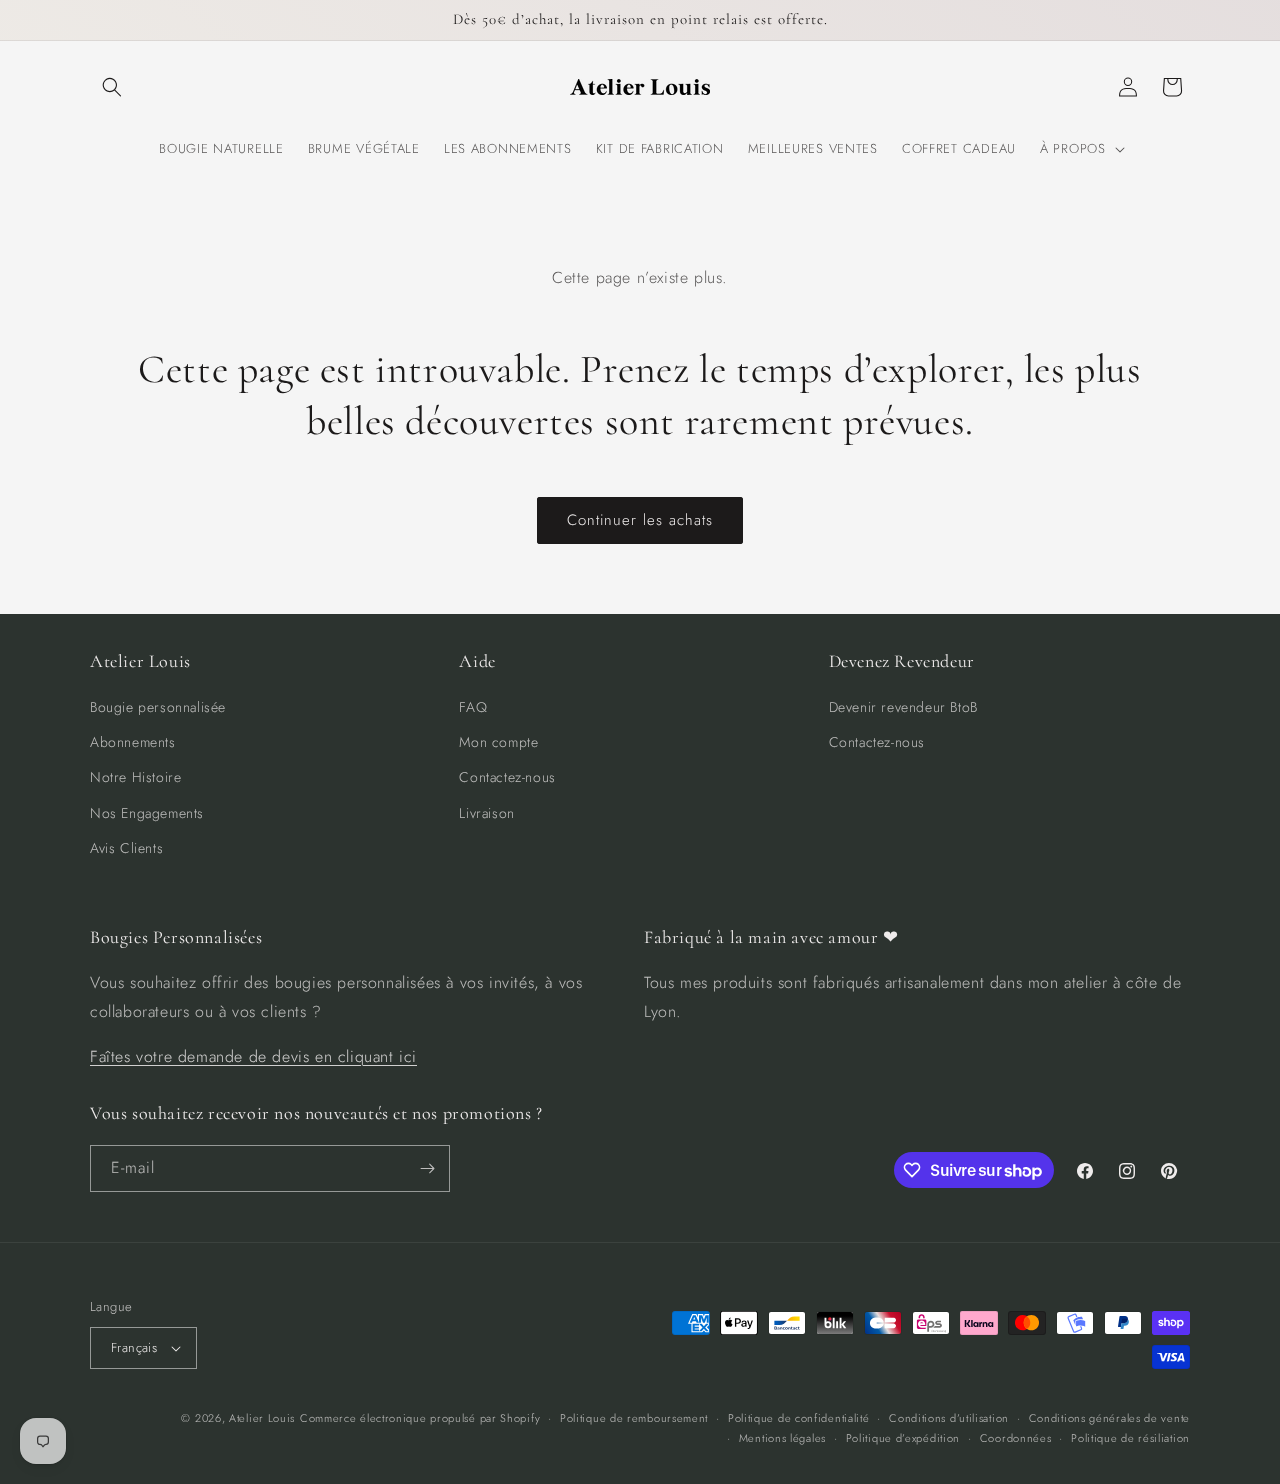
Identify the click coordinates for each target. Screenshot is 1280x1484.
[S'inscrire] (427, 1168)
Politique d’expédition (903, 1438)
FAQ (473, 707)
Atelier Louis (262, 1418)
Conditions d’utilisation (949, 1418)
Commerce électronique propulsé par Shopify (420, 1418)
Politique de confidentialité (799, 1418)
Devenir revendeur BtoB (903, 707)
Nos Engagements (147, 813)
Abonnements (133, 742)
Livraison (486, 813)
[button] (112, 87)
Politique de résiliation (1130, 1438)
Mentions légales (782, 1438)
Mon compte (498, 742)
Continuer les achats (640, 520)
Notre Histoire (135, 777)
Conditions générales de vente (1109, 1418)
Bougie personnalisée (158, 707)
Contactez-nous (507, 777)
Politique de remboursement (634, 1418)
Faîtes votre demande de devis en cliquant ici (253, 1056)
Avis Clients (126, 848)
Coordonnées (1016, 1438)
